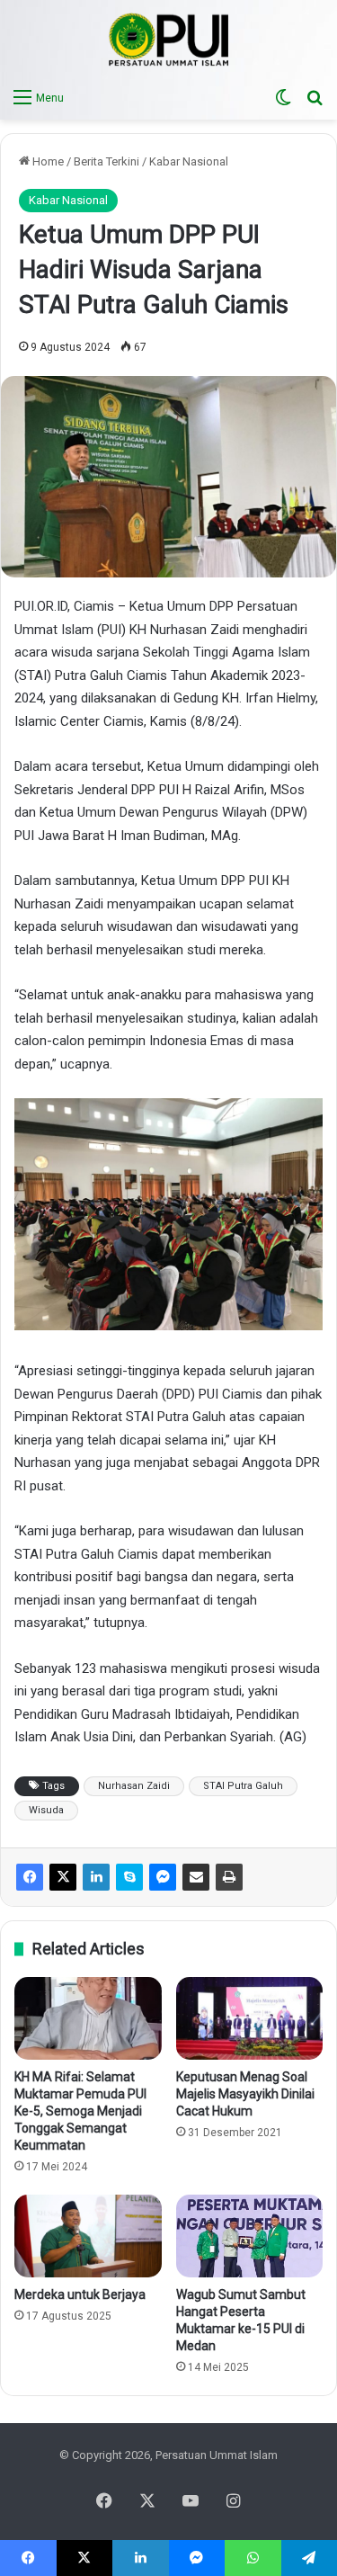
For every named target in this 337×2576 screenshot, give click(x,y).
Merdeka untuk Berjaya (80, 2294)
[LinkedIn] (96, 1877)
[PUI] (168, 40)
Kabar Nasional (189, 161)
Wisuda (46, 1810)
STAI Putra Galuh (243, 1786)
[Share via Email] (196, 1877)
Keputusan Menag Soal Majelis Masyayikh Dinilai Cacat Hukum (245, 2094)
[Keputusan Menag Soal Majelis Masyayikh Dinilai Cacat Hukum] (250, 2018)
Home (47, 161)
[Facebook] (30, 1877)
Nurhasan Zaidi (134, 1786)
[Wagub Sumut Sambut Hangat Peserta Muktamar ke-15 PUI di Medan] (250, 2236)
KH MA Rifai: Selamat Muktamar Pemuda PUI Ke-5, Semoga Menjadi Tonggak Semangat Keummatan (80, 2111)
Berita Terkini (106, 161)
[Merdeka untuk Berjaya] (88, 2236)
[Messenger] (163, 1877)
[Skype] (129, 1877)
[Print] (229, 1877)
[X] (63, 1877)
